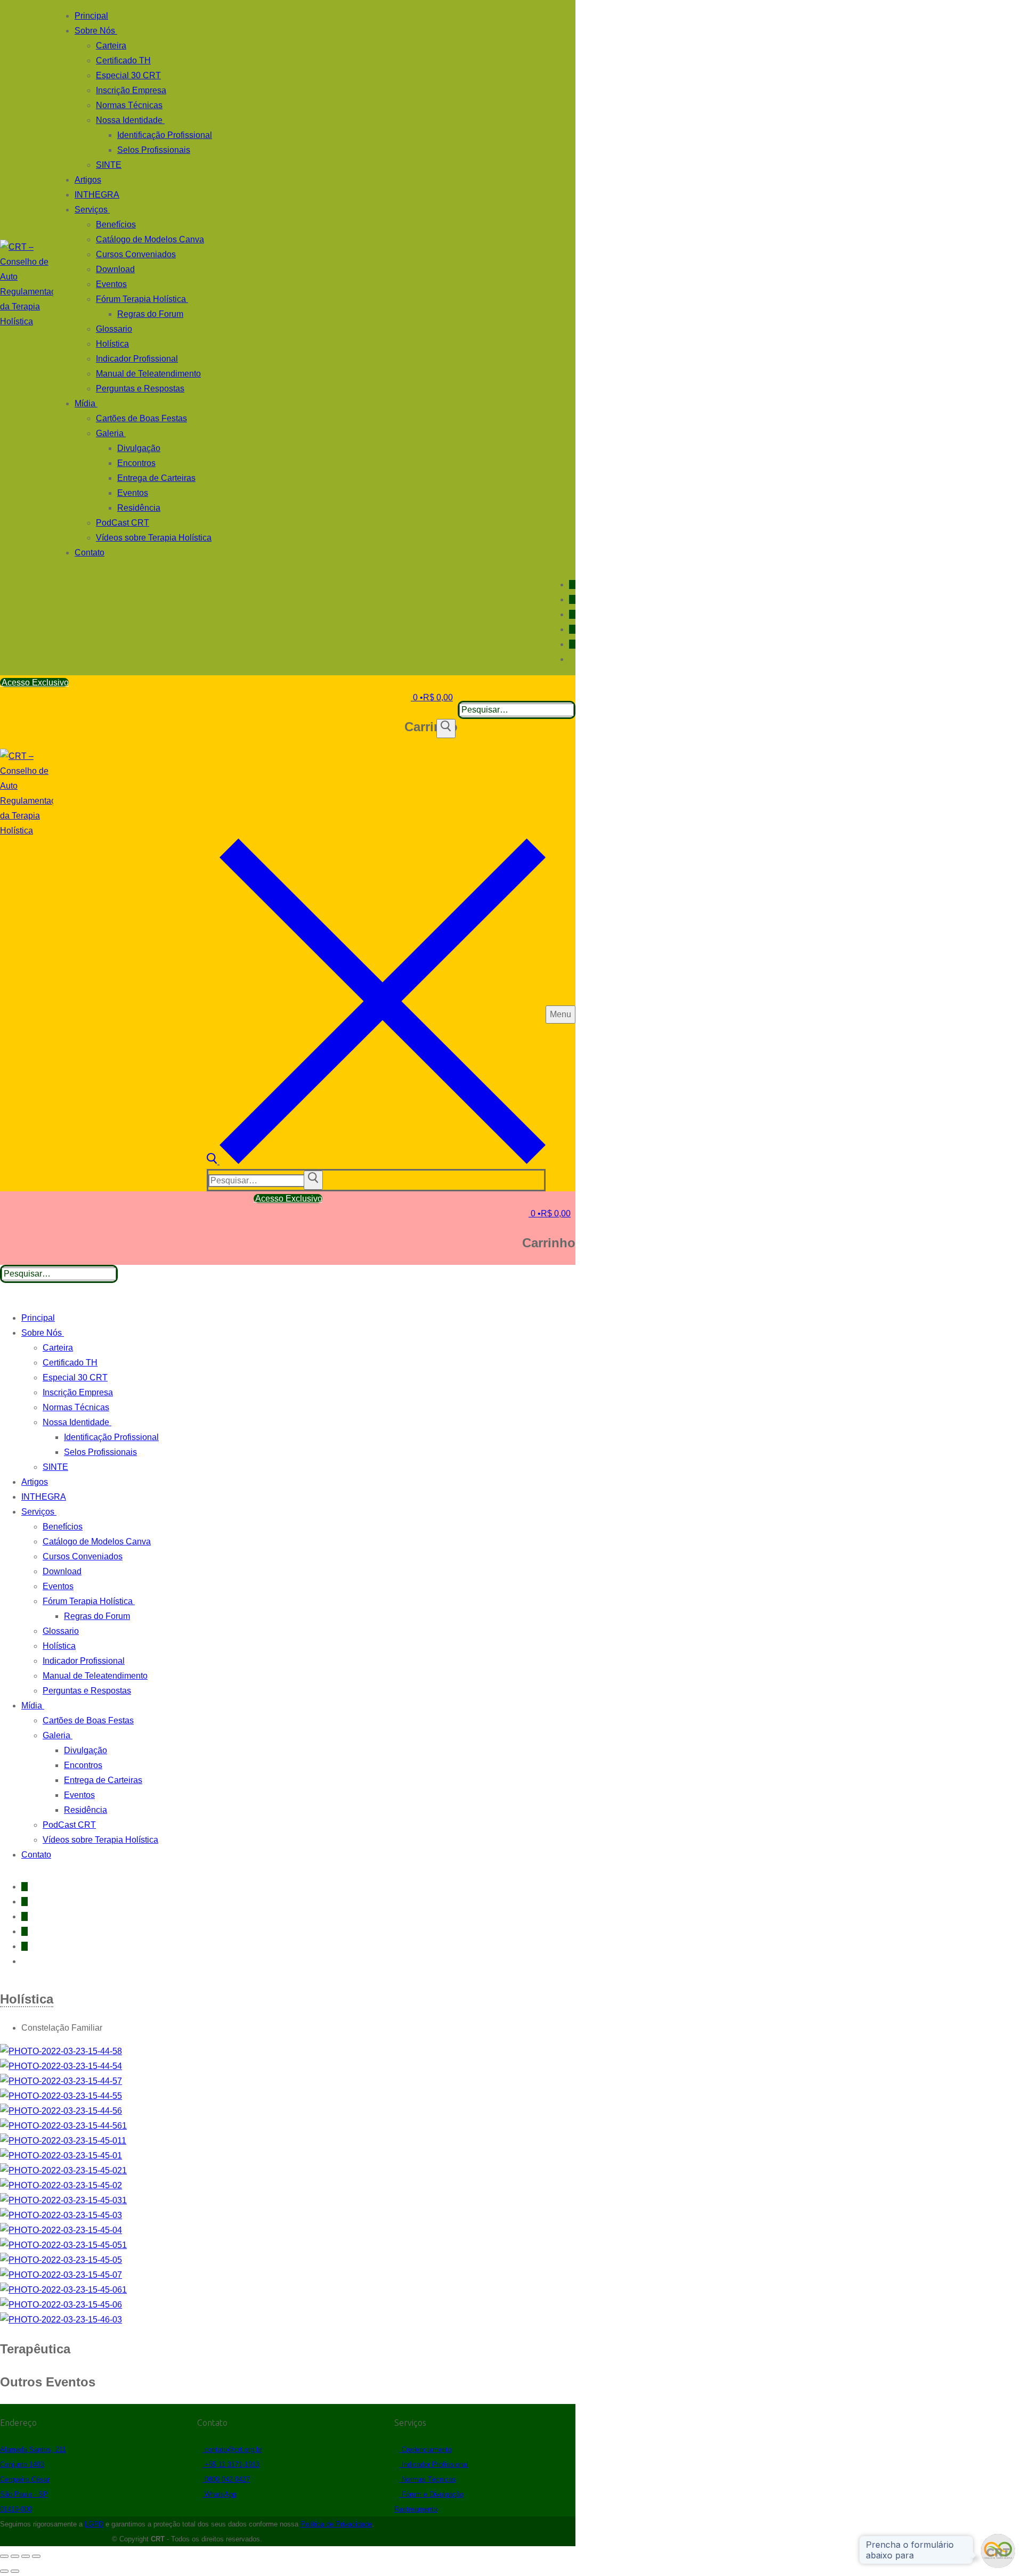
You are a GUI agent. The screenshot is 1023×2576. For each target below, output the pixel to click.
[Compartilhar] (26, 2556)
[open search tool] (376, 1161)
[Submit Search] (446, 729)
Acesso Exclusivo (34, 682)
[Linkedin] (572, 614)
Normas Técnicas (428, 2479)
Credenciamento (426, 2450)
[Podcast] (572, 629)
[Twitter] (572, 644)
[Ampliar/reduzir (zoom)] (4, 2556)
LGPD (94, 2524)
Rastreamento (416, 2509)
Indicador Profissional (434, 2464)
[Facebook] (572, 584)
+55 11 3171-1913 (231, 2464)
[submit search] (313, 1180)
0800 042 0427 (226, 2479)
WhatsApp (220, 2494)
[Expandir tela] (15, 2556)
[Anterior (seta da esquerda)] (4, 2571)
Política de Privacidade (336, 2524)
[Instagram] (572, 599)
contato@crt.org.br (232, 2450)
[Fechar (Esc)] (36, 2556)
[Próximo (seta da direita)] (15, 2571)
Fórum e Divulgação (432, 2494)
